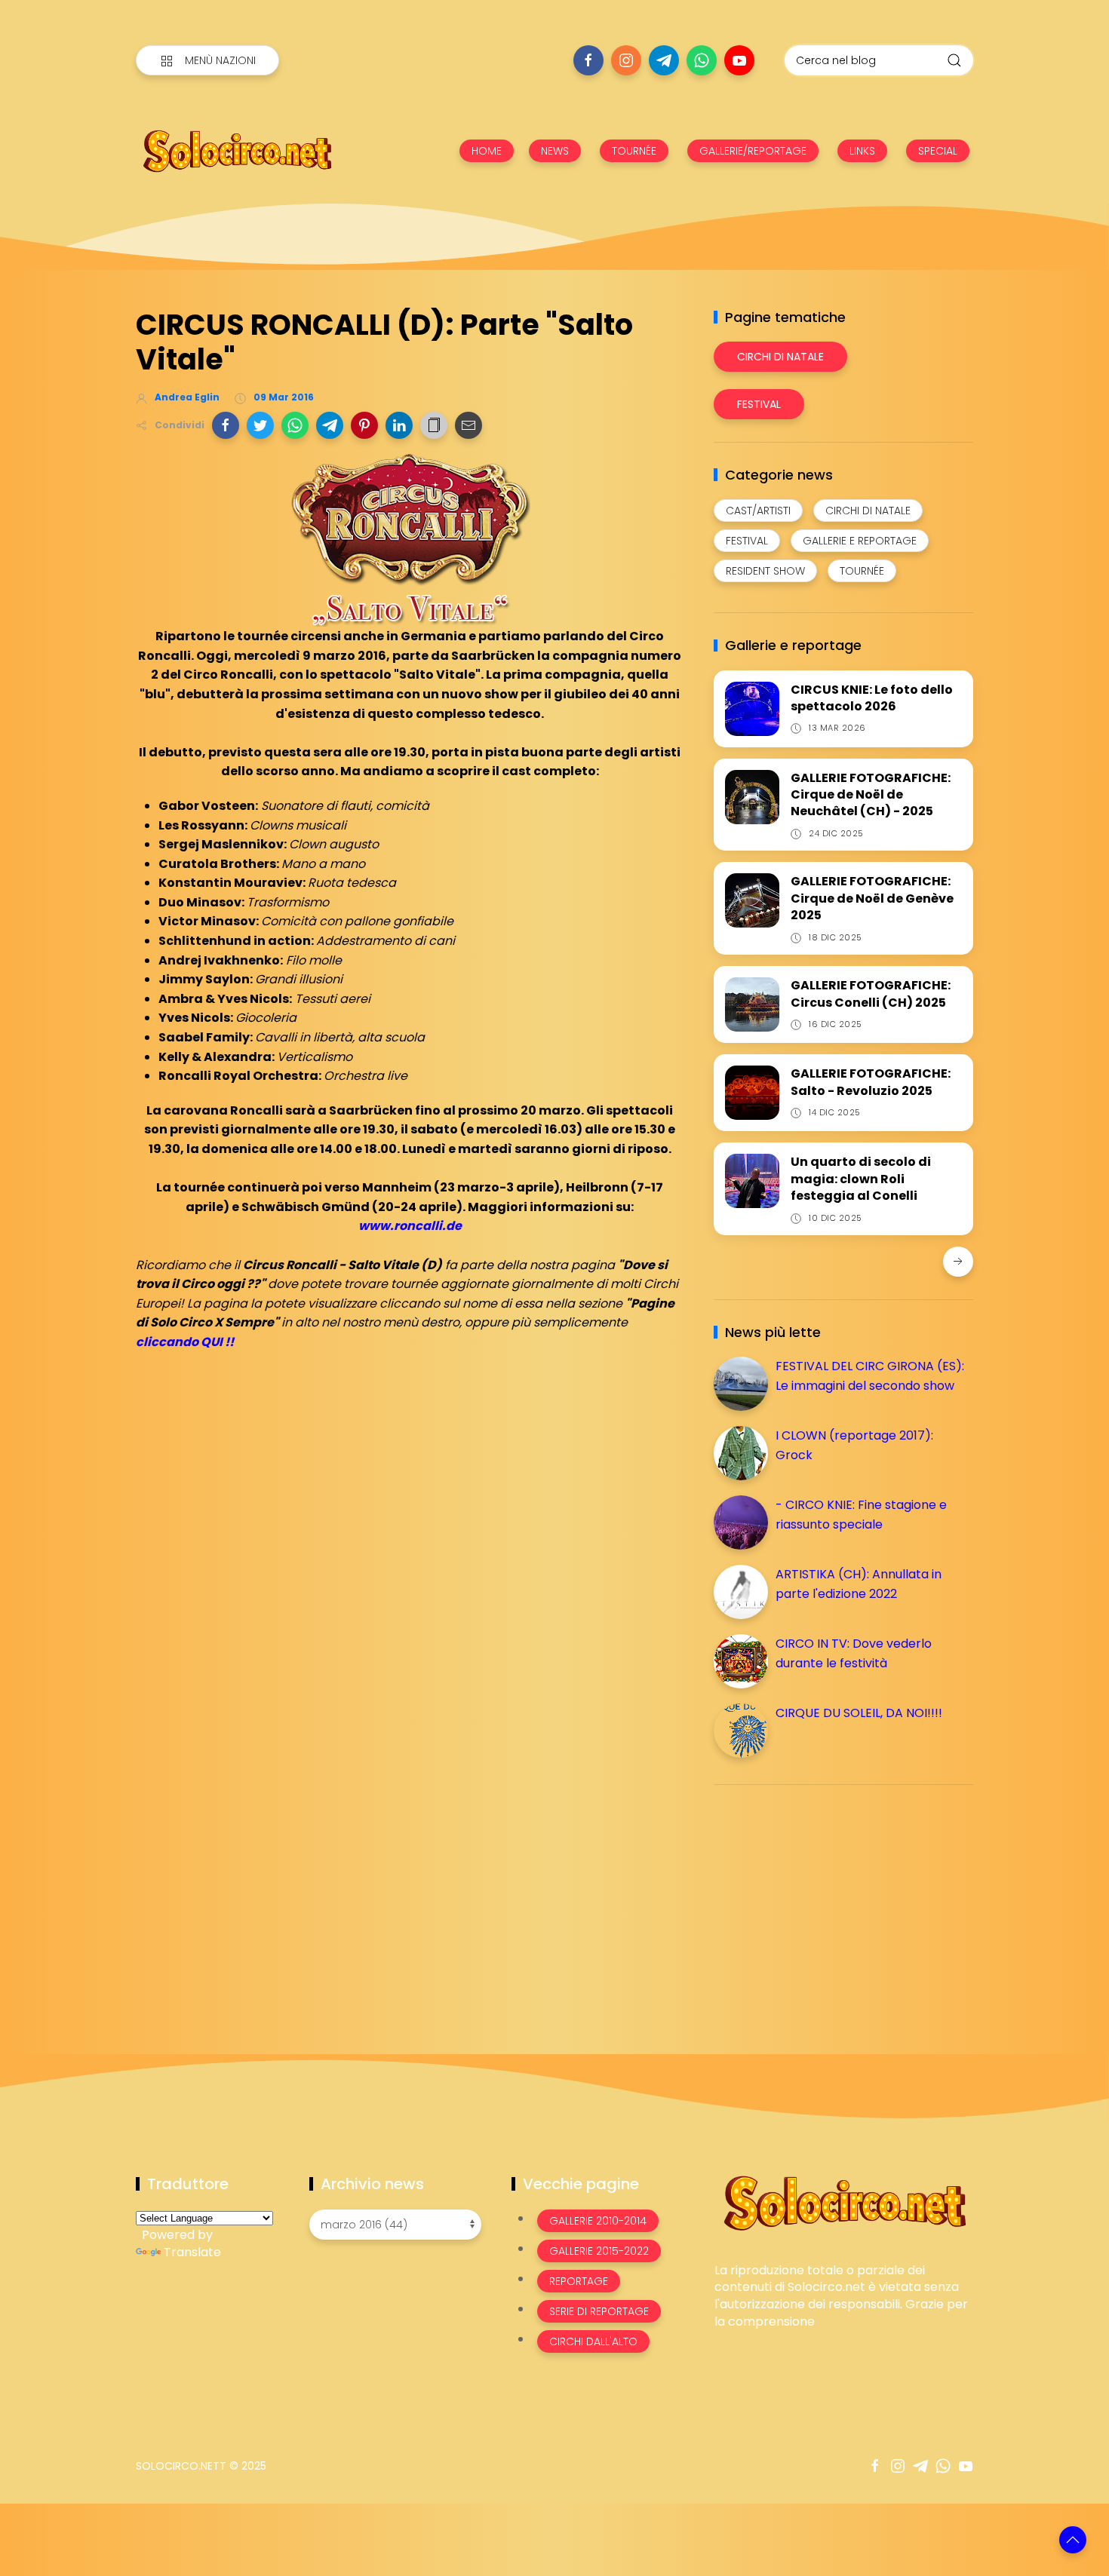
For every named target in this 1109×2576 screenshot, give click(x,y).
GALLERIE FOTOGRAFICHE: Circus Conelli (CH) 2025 (871, 994)
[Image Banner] (844, 2202)
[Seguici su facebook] (588, 60)
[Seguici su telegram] (664, 60)
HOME (487, 151)
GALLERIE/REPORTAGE (753, 151)
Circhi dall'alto (593, 2341)
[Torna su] (1073, 2540)
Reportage (579, 2281)
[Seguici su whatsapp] (702, 60)
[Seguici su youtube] (739, 60)
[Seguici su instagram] (626, 60)
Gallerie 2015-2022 (599, 2251)
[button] (226, 425)
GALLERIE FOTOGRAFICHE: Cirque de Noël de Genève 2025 (872, 898)
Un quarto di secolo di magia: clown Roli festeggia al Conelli (861, 1179)
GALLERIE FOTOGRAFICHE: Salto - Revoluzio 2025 (871, 1082)
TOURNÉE (634, 151)
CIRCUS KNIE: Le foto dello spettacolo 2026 (872, 698)
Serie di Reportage (599, 2311)
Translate (192, 2252)
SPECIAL (938, 151)
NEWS (555, 151)
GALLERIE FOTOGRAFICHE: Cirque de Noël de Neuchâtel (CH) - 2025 (871, 795)
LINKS (862, 151)
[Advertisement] (827, 1902)
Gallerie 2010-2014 (598, 2221)
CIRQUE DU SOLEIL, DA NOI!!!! (859, 1713)
